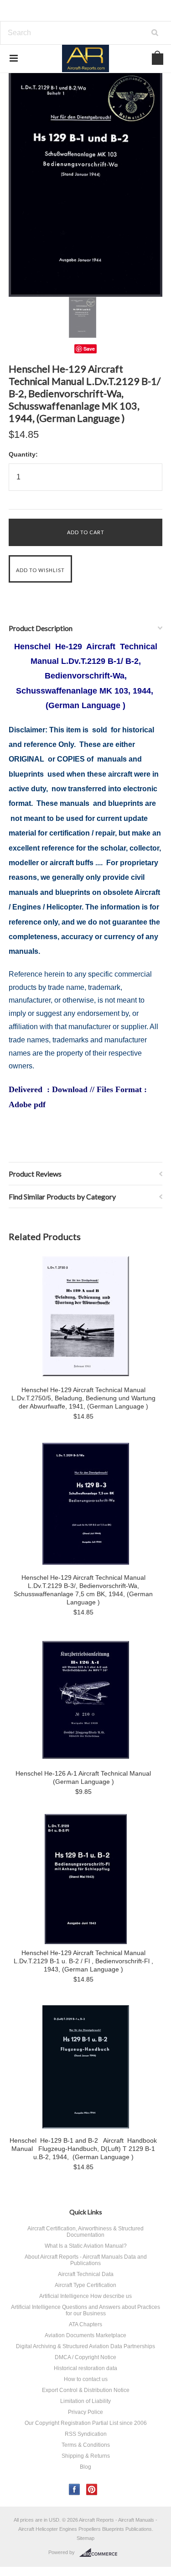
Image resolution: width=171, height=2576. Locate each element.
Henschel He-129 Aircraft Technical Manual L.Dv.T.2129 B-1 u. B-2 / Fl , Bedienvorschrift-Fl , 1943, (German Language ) (83, 1961)
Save (89, 349)
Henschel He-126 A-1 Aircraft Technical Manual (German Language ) (83, 1777)
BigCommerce (101, 2553)
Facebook (75, 2489)
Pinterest (92, 2489)
